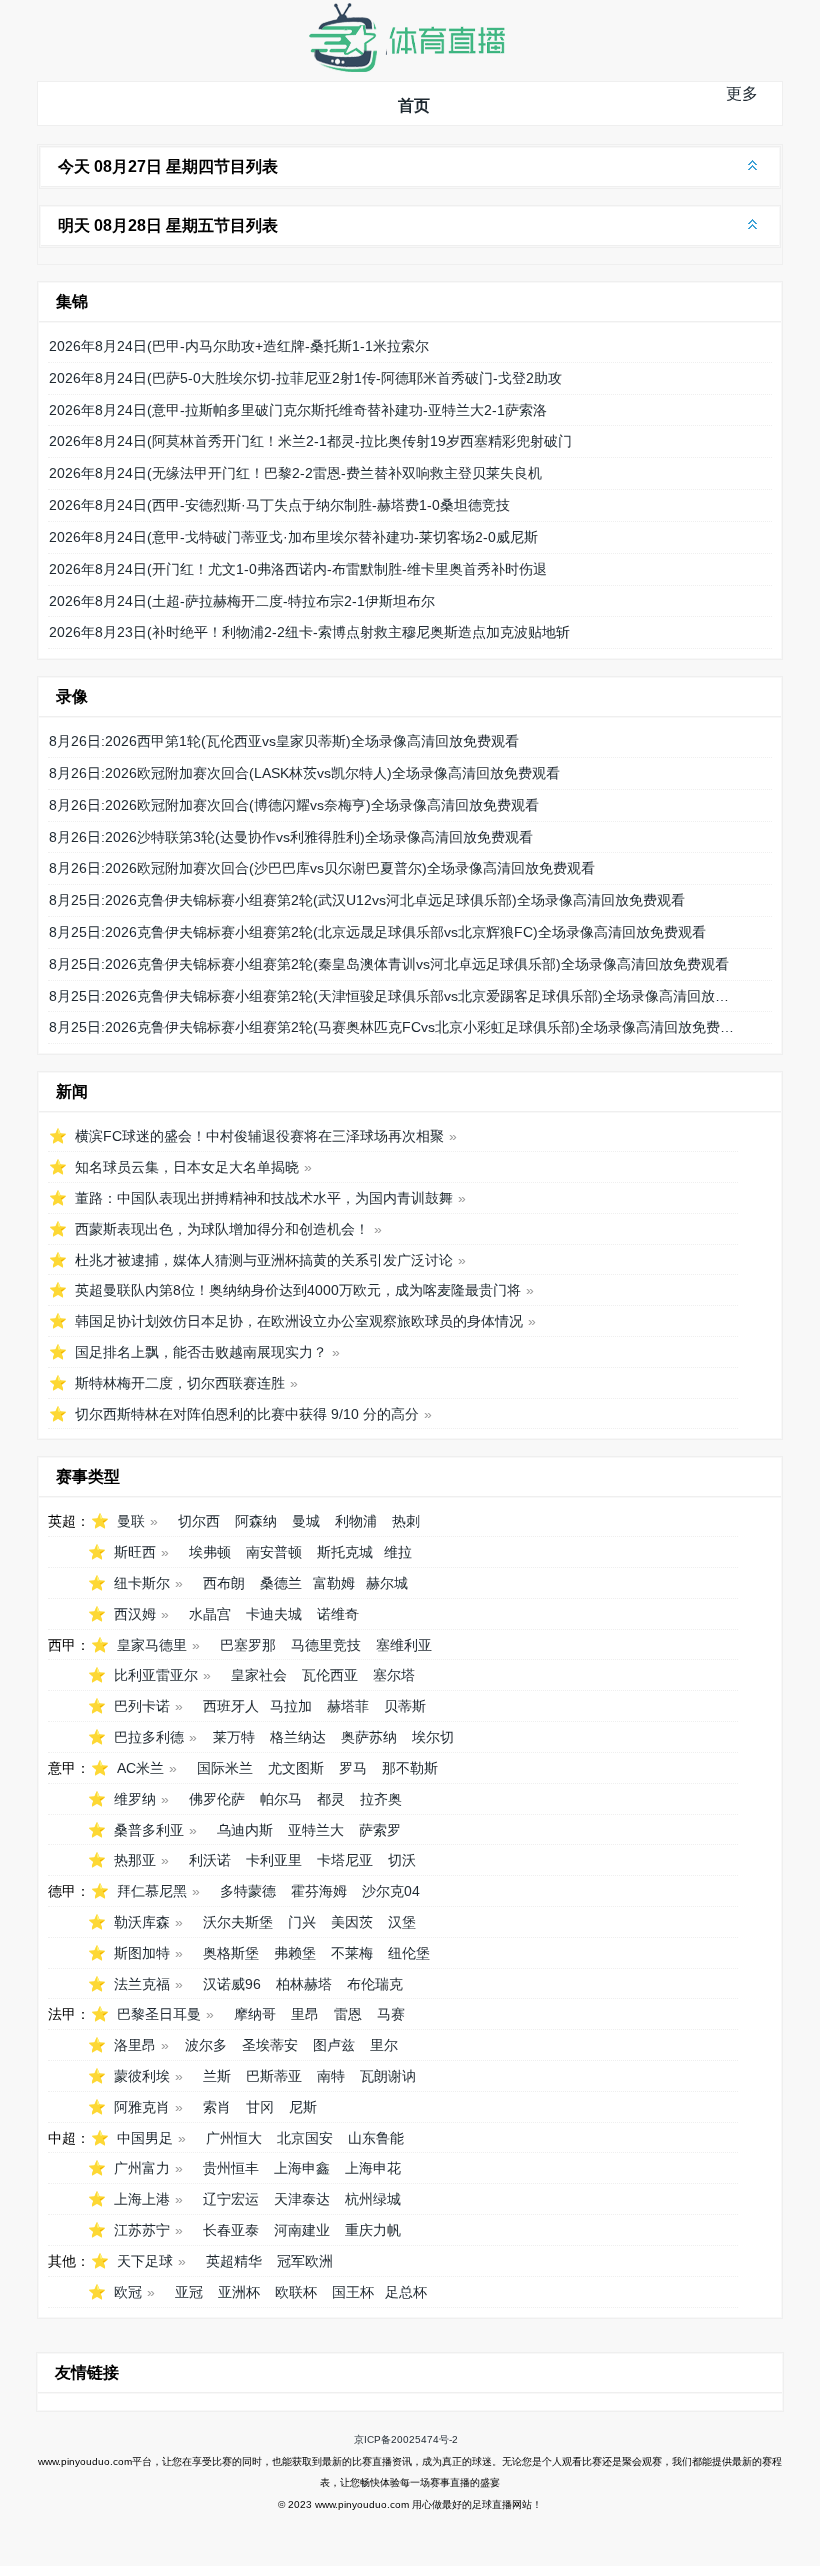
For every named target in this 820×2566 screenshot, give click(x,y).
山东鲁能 (376, 2138)
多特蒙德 (248, 1891)
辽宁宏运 (231, 2199)
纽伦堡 (409, 1953)
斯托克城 (345, 1552)
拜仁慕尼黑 (152, 1891)
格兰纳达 (298, 1737)
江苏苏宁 (142, 2230)
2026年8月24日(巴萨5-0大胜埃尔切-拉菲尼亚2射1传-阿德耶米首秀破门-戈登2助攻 (305, 378)
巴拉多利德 (149, 1737)
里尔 (384, 2045)
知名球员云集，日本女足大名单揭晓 (187, 1167)
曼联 (131, 1521)
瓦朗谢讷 (388, 2076)
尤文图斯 (296, 1768)
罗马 (353, 1768)
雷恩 (348, 2014)
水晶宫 (210, 1614)
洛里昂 (135, 2045)
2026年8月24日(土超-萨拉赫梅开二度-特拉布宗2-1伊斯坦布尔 (242, 601)
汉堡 (402, 1922)
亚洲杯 (239, 2292)
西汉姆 (135, 1614)
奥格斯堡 (231, 1953)
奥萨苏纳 (369, 1737)
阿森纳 (256, 1521)
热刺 (406, 1521)
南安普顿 (274, 1552)
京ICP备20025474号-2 (406, 2439)
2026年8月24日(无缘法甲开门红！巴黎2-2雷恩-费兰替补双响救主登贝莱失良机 (295, 473)
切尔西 (199, 1521)
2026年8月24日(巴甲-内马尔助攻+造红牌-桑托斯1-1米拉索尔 (239, 346)
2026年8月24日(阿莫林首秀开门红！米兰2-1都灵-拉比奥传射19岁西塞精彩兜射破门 (310, 441)
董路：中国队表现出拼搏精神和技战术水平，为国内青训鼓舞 (264, 1198)
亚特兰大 (316, 1830)
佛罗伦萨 (217, 1799)
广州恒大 (234, 2138)
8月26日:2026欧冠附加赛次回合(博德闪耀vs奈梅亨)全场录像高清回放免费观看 (294, 805)
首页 (414, 105)
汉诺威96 (232, 1984)
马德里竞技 (326, 1645)
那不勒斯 (410, 1768)
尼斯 (303, 2107)
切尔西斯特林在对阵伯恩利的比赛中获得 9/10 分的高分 (247, 1414)
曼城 (306, 1521)
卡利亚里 (274, 1860)
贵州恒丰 (231, 2168)
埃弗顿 (210, 1552)
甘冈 (260, 2107)
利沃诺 (210, 1860)
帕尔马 (281, 1799)
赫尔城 (387, 1583)
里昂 (305, 2014)
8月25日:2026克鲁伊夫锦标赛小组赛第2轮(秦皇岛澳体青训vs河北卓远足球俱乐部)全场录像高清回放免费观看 (389, 964)
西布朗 (224, 1583)
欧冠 (128, 2292)
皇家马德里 (152, 1645)
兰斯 (217, 2076)
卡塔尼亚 (345, 1860)
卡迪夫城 (274, 1614)
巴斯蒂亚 (274, 2076)
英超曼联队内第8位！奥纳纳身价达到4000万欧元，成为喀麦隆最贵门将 (298, 1290)
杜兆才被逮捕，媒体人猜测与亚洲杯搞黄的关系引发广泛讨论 (264, 1260)
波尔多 (206, 2045)
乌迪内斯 (245, 1830)
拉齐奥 (381, 1799)
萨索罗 (380, 1830)
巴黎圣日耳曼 (159, 2014)
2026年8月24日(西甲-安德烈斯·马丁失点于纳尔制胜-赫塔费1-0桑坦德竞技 (279, 505)
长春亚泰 (231, 2230)
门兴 (302, 1922)
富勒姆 (334, 1583)
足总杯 (406, 2292)
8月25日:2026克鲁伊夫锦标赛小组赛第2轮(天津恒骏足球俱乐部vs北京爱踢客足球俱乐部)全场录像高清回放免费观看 (393, 996)
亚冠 (189, 2292)
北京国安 (305, 2138)
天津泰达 (302, 2199)
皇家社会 (259, 1675)
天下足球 (145, 2261)
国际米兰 (225, 1768)
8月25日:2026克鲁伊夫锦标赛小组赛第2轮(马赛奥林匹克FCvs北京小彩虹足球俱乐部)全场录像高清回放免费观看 (393, 1027)
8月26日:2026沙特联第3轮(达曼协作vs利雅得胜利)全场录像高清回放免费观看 (291, 837)
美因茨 (352, 1922)
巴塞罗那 (248, 1645)
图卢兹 (334, 2045)
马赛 (391, 2014)
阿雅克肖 (142, 2107)
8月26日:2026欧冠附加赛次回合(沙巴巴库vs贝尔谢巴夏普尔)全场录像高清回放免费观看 (322, 868)
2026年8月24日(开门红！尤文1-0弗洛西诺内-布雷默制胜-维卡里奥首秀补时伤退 (298, 569)
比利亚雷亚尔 (156, 1675)
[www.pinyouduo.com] (406, 67)
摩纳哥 (255, 2014)
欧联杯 (296, 2292)
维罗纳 (135, 1799)
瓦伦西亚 (330, 1675)
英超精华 (234, 2261)
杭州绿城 (373, 2199)
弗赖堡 (295, 1953)
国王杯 (353, 2292)
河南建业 (302, 2230)
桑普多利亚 (149, 1830)
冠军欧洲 (305, 2261)
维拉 (398, 1552)
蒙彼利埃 (142, 2076)
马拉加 (291, 1706)
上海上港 (142, 2199)
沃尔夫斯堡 (238, 1922)
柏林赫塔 (304, 1984)
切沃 (402, 1860)
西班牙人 (231, 1706)
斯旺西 (135, 1552)
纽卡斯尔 (142, 1583)
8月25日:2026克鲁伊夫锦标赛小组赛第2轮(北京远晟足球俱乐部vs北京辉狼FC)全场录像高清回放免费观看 (377, 932)
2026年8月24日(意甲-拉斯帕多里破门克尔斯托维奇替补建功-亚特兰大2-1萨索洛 (298, 410)
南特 (331, 2076)
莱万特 (234, 1737)
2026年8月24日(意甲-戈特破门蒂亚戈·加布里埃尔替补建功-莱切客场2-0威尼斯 (293, 537)
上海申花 (373, 2168)
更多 (742, 93)
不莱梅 (352, 1953)
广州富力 (142, 2168)
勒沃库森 (142, 1922)
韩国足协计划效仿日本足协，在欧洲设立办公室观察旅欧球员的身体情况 (299, 1321)
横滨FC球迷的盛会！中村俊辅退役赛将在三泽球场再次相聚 (259, 1136)
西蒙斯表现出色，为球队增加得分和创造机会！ (222, 1229)
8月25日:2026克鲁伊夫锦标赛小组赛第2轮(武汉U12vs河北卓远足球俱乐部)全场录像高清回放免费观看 (367, 900)
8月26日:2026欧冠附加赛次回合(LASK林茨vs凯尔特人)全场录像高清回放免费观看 (304, 773)
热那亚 (135, 1860)
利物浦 (356, 1521)
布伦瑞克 (375, 1984)
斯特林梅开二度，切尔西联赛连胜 (180, 1383)
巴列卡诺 (142, 1706)
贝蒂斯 (405, 1706)
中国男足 (145, 2138)
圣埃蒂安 (270, 2045)
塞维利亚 (404, 1645)
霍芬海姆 (319, 1891)
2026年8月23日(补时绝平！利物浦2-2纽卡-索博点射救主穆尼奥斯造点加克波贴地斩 (309, 632)
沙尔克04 (391, 1891)
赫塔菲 (348, 1706)
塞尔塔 (394, 1675)
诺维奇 (338, 1614)
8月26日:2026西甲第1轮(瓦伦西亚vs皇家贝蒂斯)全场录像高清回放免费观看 (284, 741)
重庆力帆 (373, 2230)
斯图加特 (142, 1953)
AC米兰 (140, 1768)
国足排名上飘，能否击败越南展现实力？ (201, 1352)
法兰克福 (142, 1984)
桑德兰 (281, 1583)
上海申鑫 (302, 2168)
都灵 (331, 1799)
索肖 (217, 2107)
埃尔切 (433, 1737)
